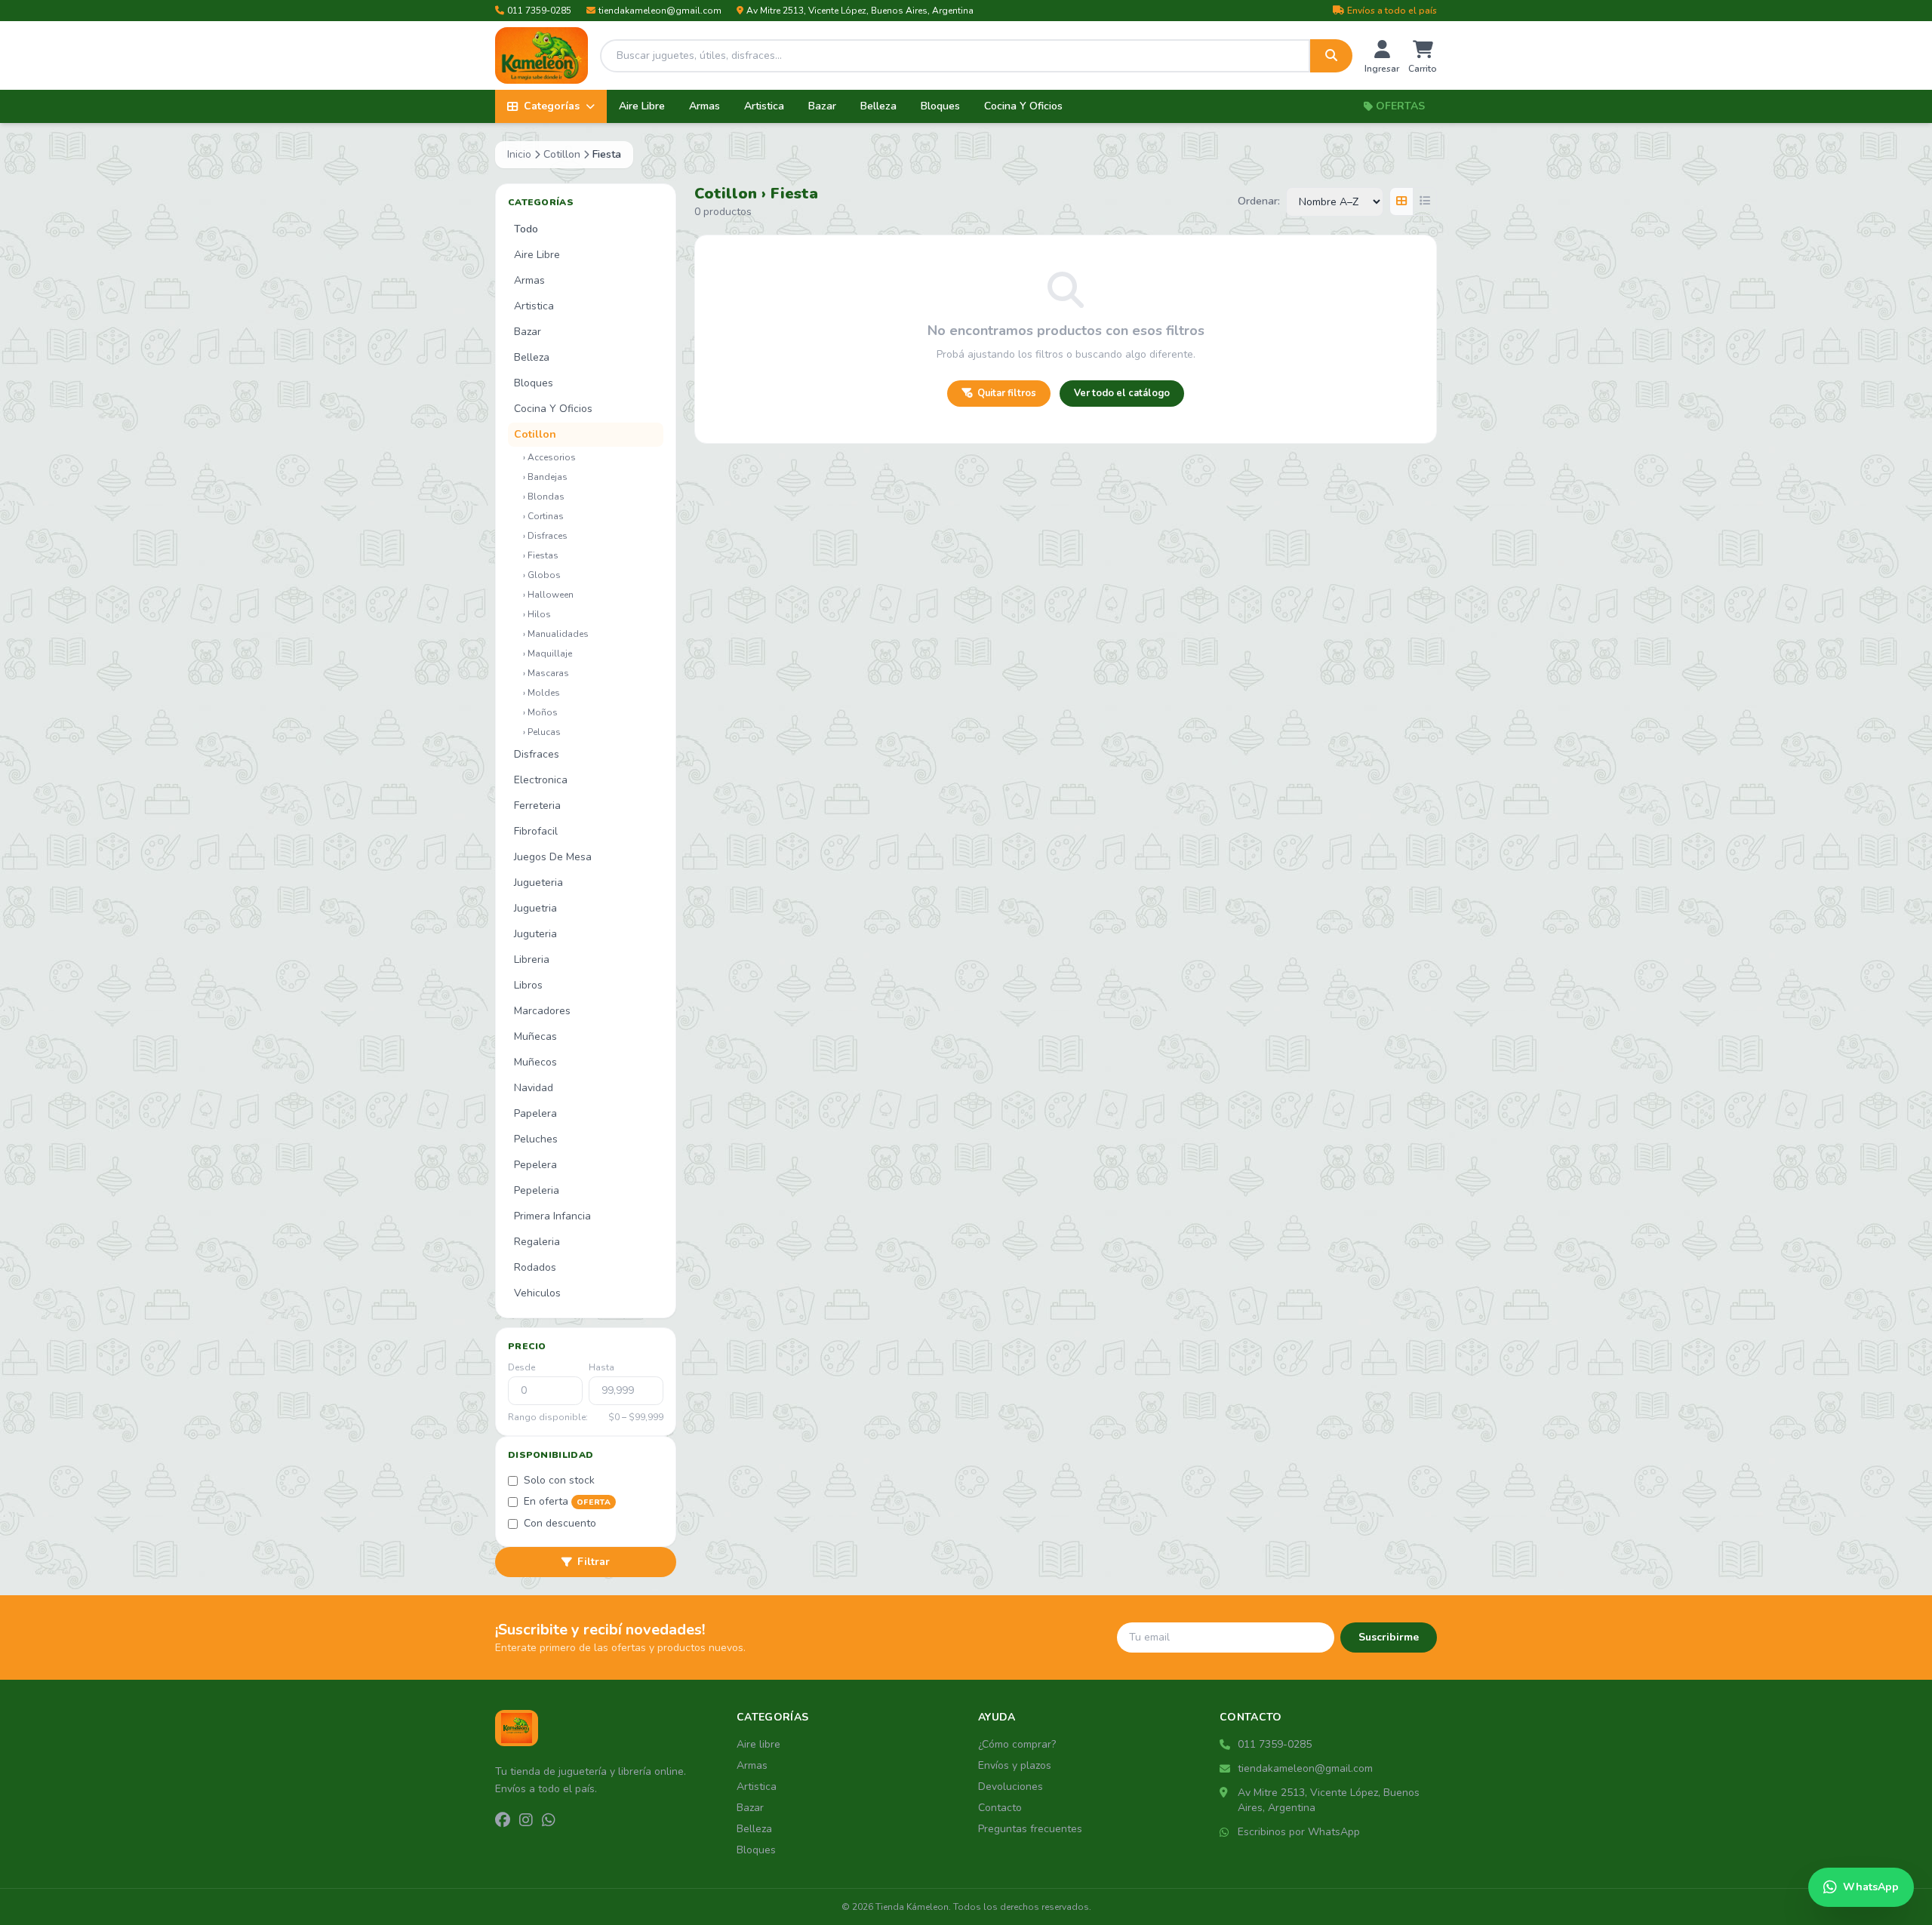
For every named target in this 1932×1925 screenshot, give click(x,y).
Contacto (1000, 1808)
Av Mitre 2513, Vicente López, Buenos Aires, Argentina (860, 11)
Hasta (601, 1367)
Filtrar (594, 1562)
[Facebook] (503, 1821)
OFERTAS (1400, 106)
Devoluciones (1011, 1787)
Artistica (764, 106)
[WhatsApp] (549, 1821)
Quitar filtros (1007, 393)
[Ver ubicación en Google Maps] (1226, 1793)
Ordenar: (1259, 201)
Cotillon (562, 154)
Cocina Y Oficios (1023, 106)
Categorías (552, 106)
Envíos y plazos (1015, 1765)
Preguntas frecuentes (1030, 1829)
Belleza (878, 106)
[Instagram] (526, 1821)
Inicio (519, 154)
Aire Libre (642, 106)
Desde (521, 1367)
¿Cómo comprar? (1017, 1744)
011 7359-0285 (539, 11)
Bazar (822, 106)
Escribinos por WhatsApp (1299, 1832)
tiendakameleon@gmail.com (660, 11)
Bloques (940, 106)
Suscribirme (1389, 1637)
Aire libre (758, 1744)
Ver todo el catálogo (1122, 393)
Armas (705, 106)
